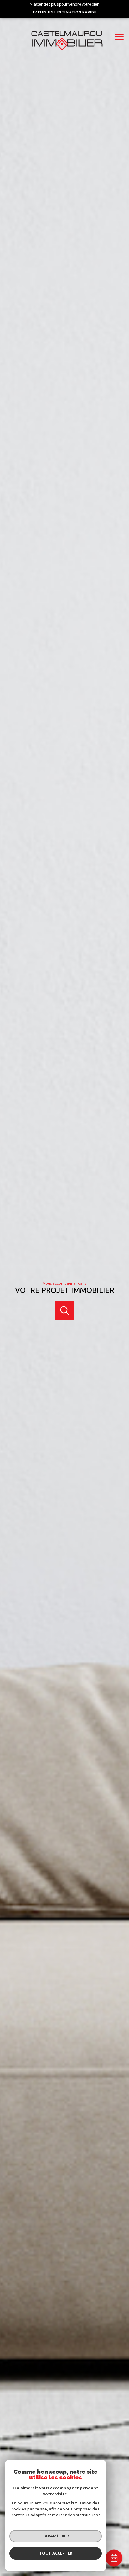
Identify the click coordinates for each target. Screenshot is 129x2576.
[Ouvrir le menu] (121, 37)
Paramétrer (56, 2536)
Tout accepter (56, 2553)
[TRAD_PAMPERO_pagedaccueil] (64, 52)
